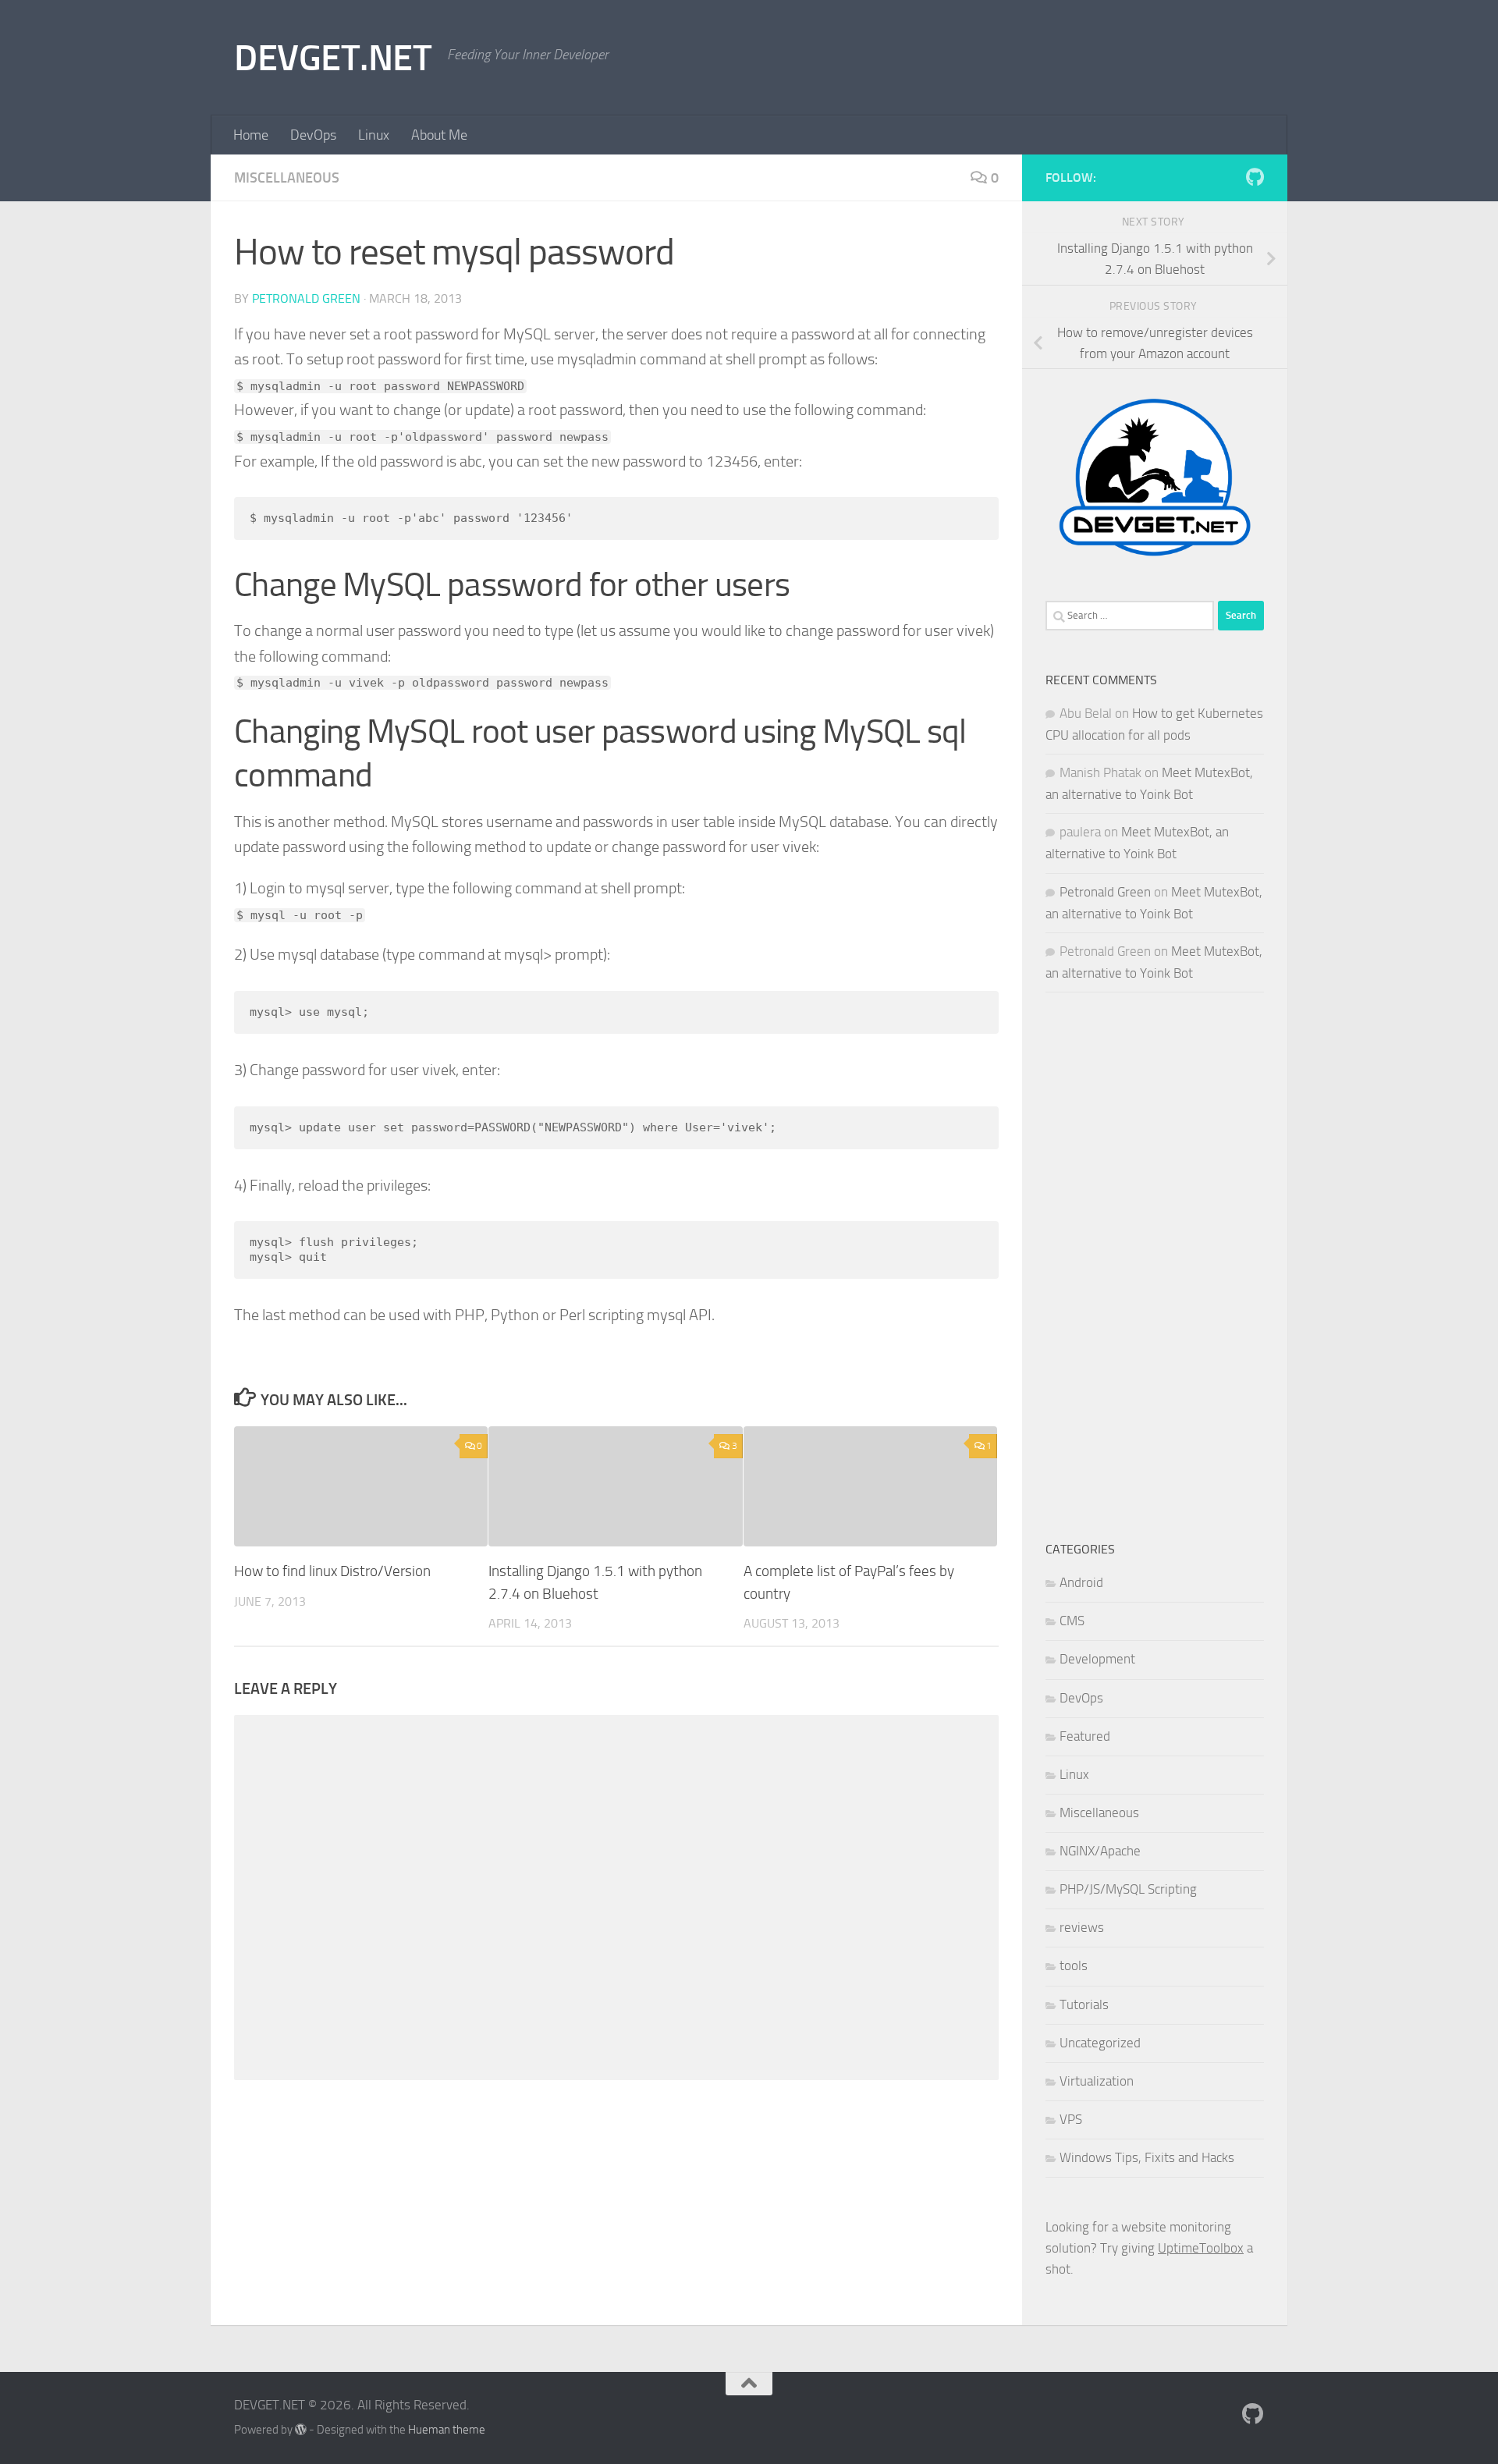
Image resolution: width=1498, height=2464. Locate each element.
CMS (1072, 1621)
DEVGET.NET (333, 57)
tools (1074, 1965)
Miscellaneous (287, 178)
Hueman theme (447, 2430)
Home (251, 135)
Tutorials (1084, 2004)
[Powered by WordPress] (301, 2430)
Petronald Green (306, 298)
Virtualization (1097, 2081)
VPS (1071, 2119)
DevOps (313, 135)
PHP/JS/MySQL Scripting (1128, 1889)
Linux (374, 135)
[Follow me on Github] (1255, 177)
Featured (1085, 1736)
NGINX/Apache (1100, 1851)
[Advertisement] (1155, 1266)
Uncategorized (1100, 2043)
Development (1097, 1659)
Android (1081, 1582)
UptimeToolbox (1201, 2248)
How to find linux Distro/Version (332, 1571)
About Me (439, 135)
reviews (1082, 1927)
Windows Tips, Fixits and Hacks (1147, 2157)
